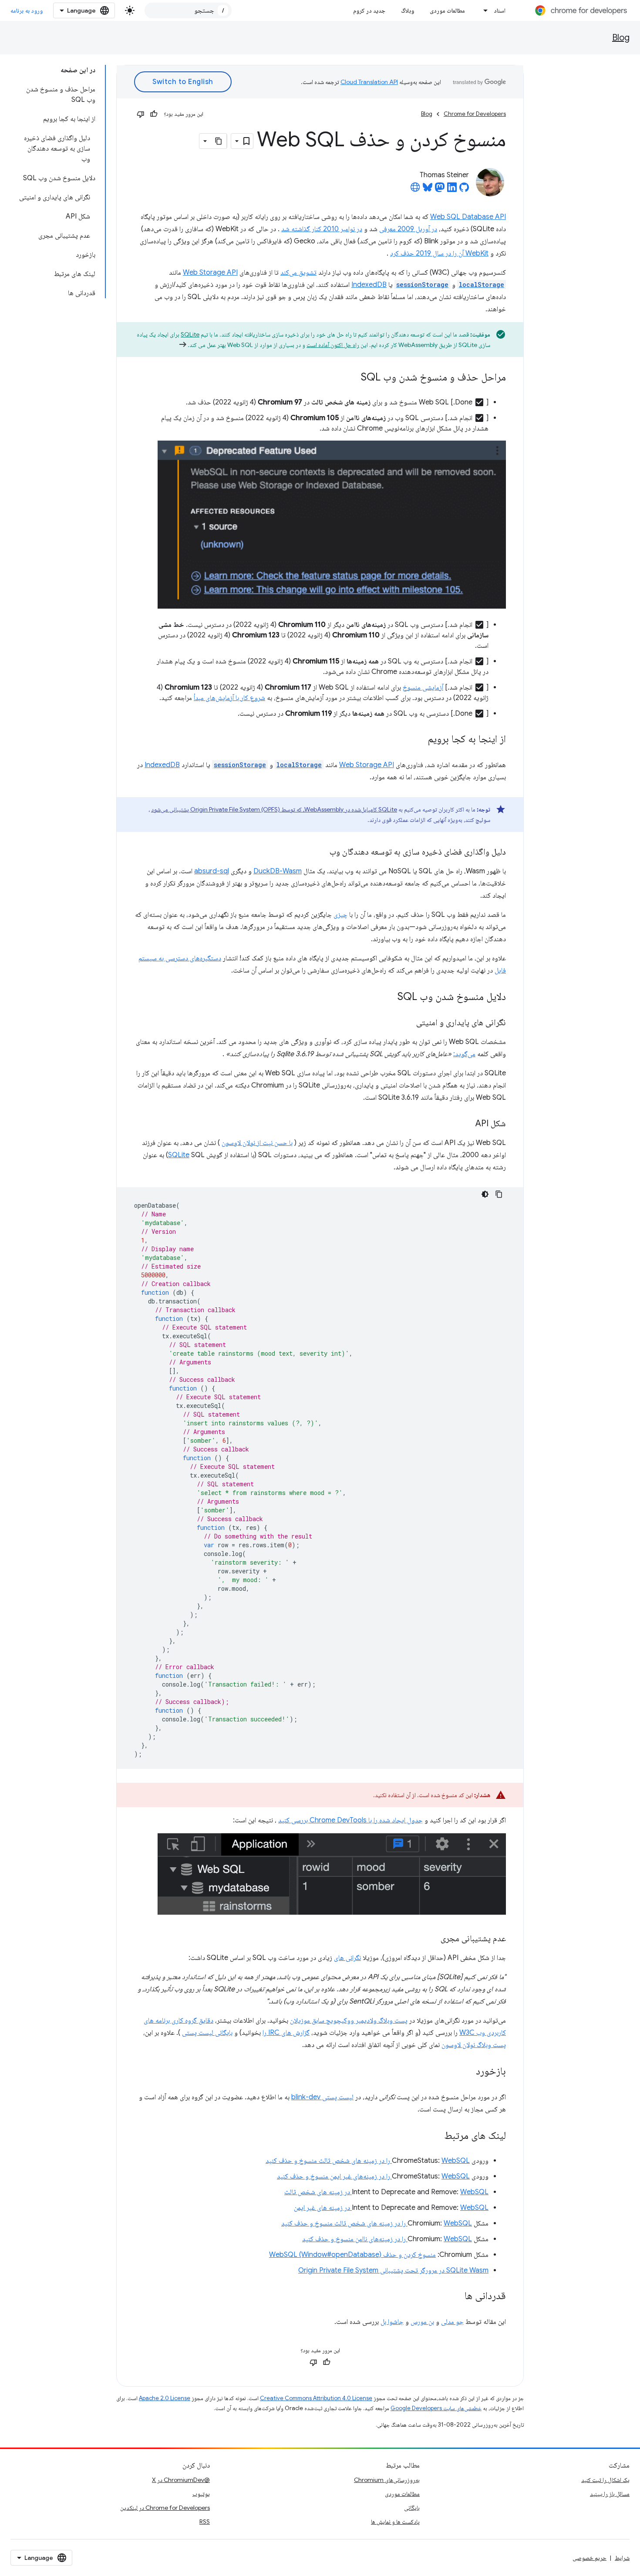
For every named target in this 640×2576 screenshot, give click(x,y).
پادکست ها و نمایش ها (395, 2522)
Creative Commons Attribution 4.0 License (316, 2398)
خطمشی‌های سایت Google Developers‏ (436, 2408)
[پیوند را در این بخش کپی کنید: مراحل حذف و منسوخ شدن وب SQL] (352, 378)
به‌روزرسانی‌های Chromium (387, 2480)
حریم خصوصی (589, 2558)
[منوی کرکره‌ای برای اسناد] (483, 10)
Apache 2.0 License (165, 2398)
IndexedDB (369, 285)
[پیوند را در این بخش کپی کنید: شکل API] (467, 1124)
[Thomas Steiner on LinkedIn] (452, 190)
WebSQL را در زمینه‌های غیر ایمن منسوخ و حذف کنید (373, 2176)
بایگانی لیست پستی (207, 2033)
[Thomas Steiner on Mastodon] (440, 190)
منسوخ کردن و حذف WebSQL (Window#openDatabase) (352, 2255)
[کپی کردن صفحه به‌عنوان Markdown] (219, 141)
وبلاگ (408, 10)
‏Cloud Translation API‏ (369, 82)
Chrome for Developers (475, 114)
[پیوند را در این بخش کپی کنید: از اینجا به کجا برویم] (419, 739)
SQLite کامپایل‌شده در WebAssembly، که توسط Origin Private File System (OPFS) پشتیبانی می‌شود (274, 809)
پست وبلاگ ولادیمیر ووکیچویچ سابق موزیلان (349, 2020)
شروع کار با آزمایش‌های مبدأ (229, 698)
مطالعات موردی (447, 10)
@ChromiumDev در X (181, 2480)
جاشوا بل (392, 2322)
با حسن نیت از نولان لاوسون (257, 1143)
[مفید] (154, 114)
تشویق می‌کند (298, 273)
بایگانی (412, 2508)
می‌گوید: (464, 1054)
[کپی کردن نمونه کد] (499, 1194)
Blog (621, 38)
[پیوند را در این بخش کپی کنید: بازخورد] (467, 2072)
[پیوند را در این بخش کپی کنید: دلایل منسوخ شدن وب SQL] (389, 997)
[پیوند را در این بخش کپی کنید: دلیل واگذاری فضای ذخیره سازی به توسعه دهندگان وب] (321, 852)
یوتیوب (201, 2494)
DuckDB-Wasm (278, 871)
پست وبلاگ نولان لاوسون (474, 2045)
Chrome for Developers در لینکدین (165, 2508)
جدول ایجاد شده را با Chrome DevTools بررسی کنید (350, 1820)
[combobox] (188, 10)
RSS (205, 2522)
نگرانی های (347, 1958)
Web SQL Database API (468, 217)
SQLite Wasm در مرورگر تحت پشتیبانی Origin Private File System (393, 2270)
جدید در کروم (369, 10)
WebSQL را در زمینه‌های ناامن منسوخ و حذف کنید (387, 2239)
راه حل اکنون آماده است (333, 345)
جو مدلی (452, 2322)
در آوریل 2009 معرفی (408, 229)
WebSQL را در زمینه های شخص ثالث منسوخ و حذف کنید (368, 2161)
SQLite (190, 334)
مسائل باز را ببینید (610, 2494)
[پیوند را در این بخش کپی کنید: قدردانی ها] (456, 2297)
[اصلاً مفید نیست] (141, 114)
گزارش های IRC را (286, 2033)
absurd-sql (212, 871)
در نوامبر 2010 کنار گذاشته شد (322, 229)
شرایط (622, 2558)
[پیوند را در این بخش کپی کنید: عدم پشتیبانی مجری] (432, 1939)
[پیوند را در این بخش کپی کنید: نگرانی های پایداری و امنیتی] (408, 1023)
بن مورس (422, 2322)
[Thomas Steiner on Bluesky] (428, 190)
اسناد (500, 10)
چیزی (340, 915)
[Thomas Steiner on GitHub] (464, 190)
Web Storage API (210, 273)
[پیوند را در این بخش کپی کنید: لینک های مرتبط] (435, 2136)
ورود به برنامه (27, 10)
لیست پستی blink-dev (322, 2097)
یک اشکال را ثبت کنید (605, 2480)
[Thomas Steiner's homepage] (415, 190)
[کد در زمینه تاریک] (485, 1194)
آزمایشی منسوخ (423, 687)
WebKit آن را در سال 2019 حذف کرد (439, 253)
